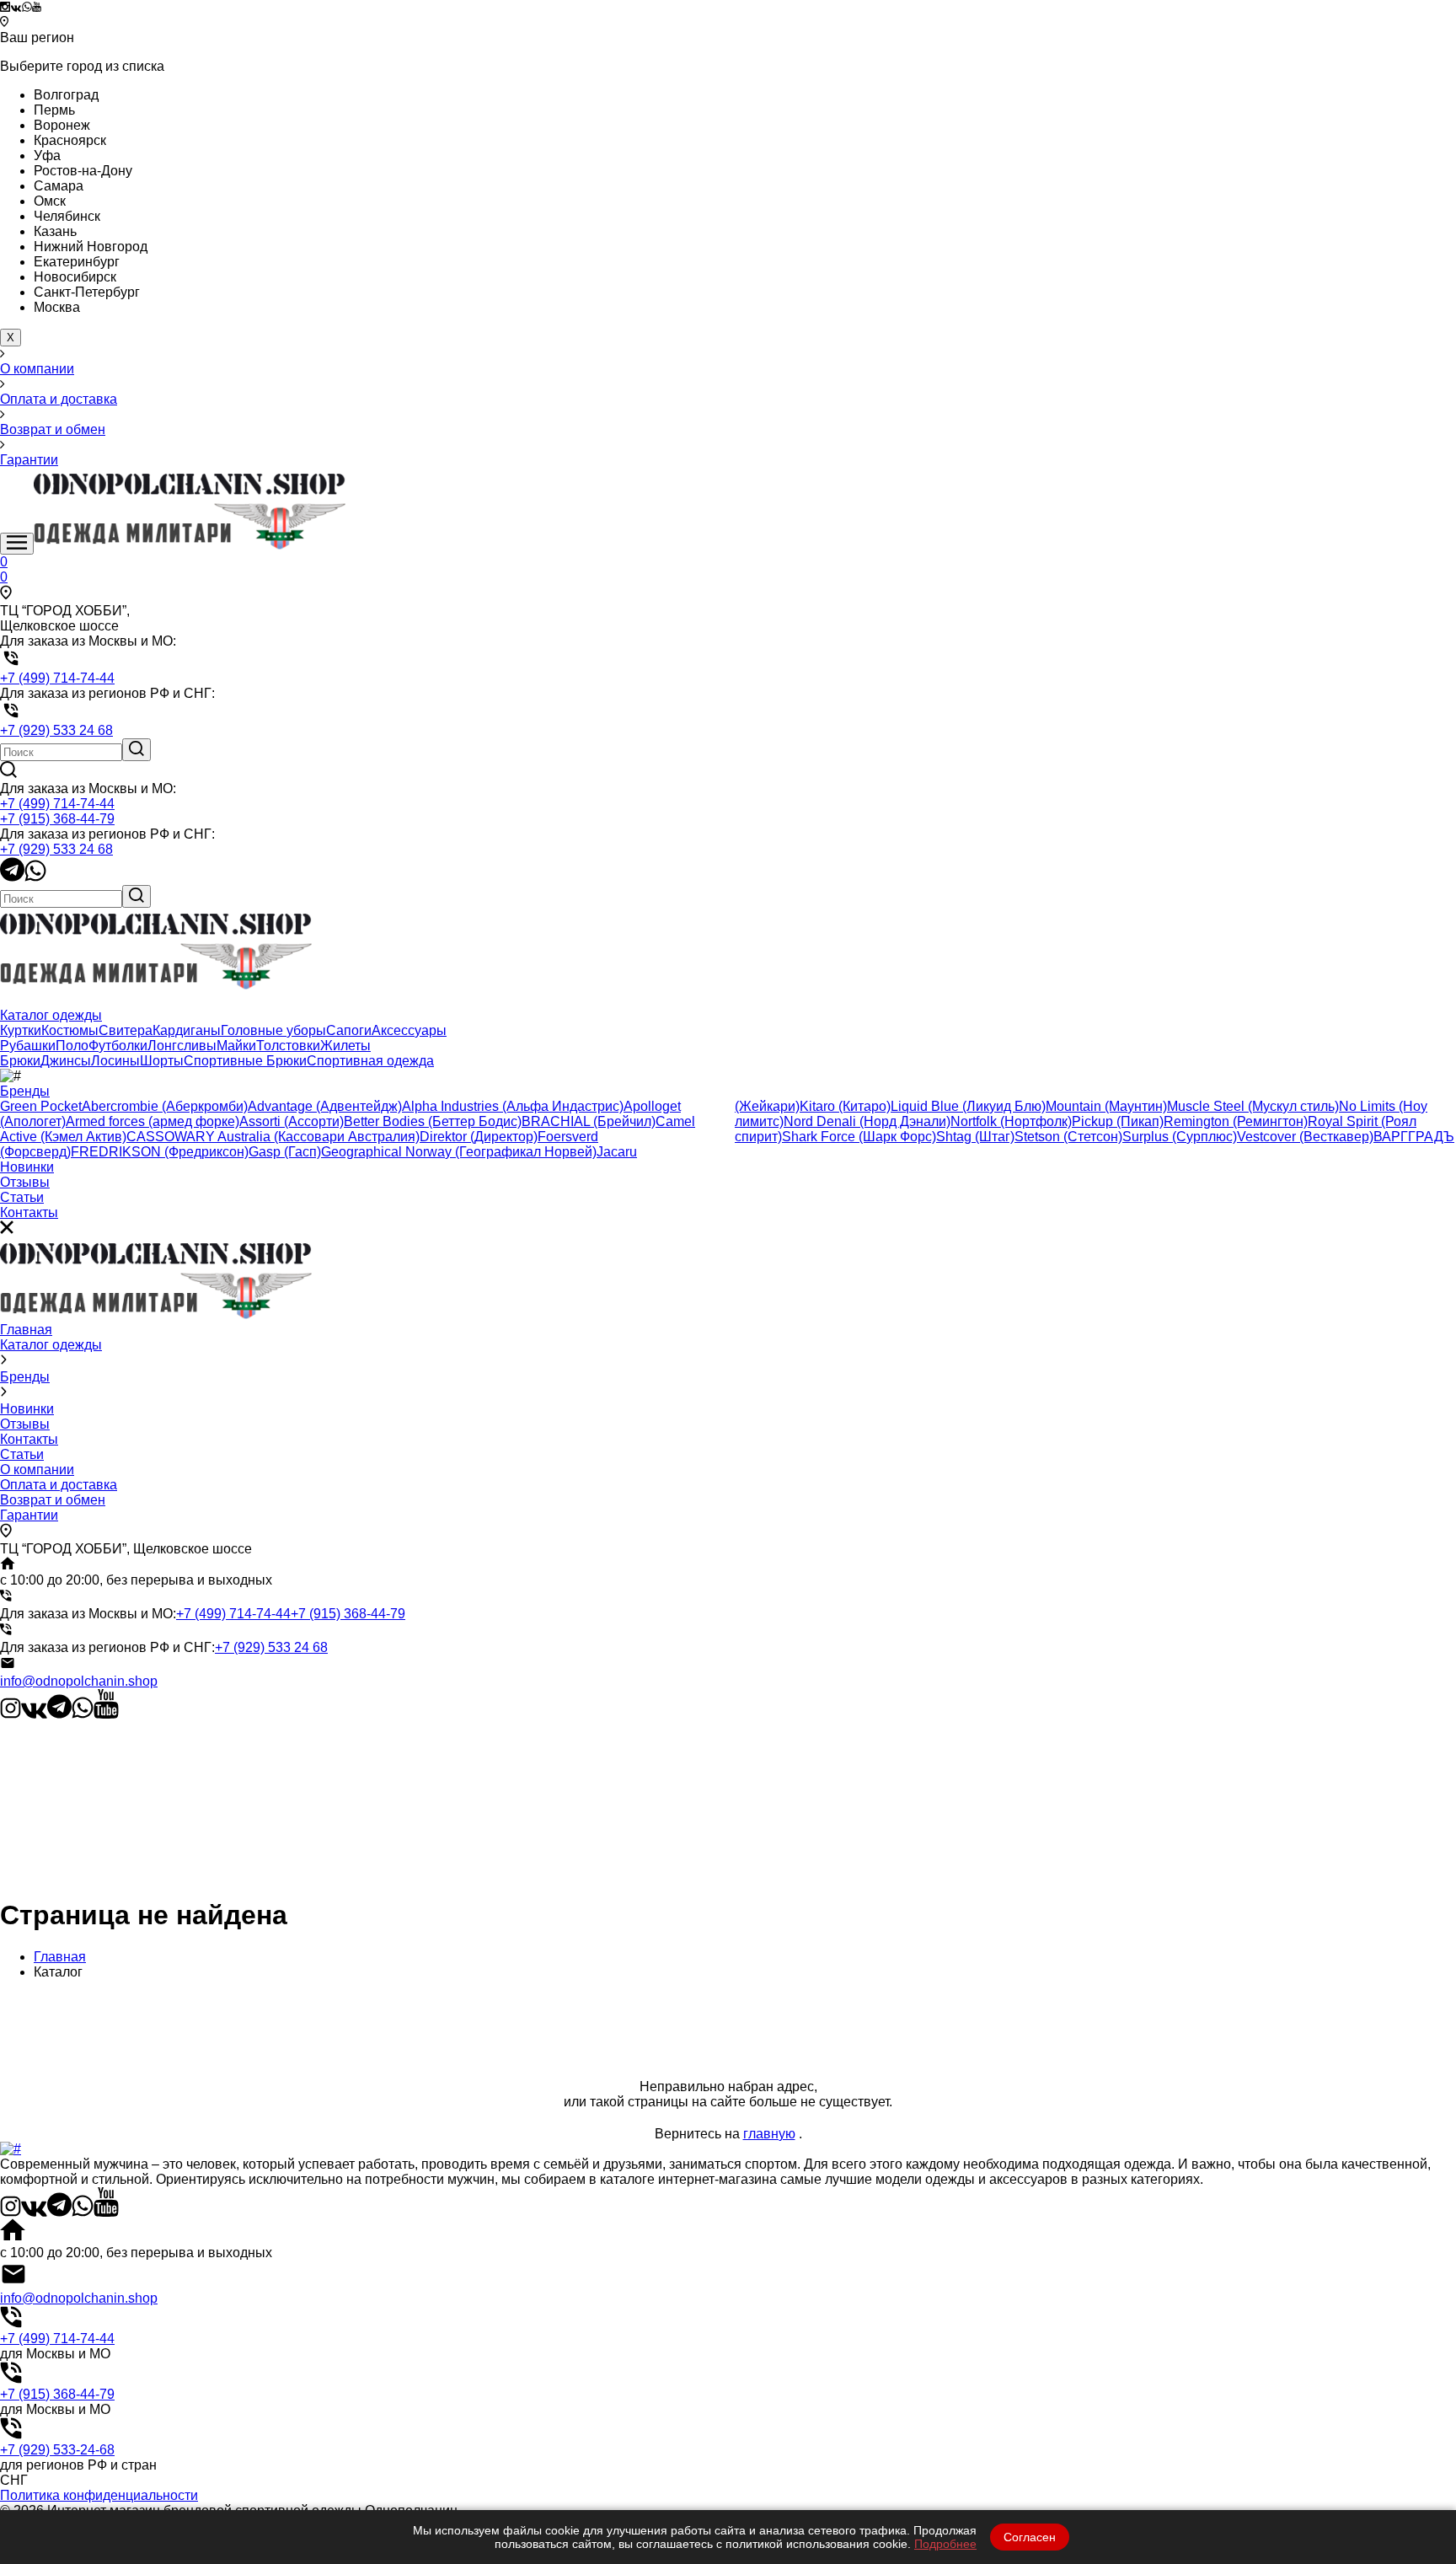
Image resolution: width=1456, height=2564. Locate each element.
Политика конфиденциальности (99, 2495)
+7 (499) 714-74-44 (57, 804)
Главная (26, 1330)
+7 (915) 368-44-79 (57, 819)
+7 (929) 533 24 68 (56, 849)
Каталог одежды (51, 1345)
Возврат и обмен (53, 1500)
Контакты (29, 1439)
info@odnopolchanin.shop (79, 1681)
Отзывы (25, 1424)
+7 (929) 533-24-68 (57, 2450)
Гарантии (29, 1515)
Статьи (22, 1454)
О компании (37, 1470)
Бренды (25, 1377)
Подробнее (945, 2544)
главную (769, 2134)
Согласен (1030, 2537)
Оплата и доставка (59, 1485)
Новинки (27, 1409)
